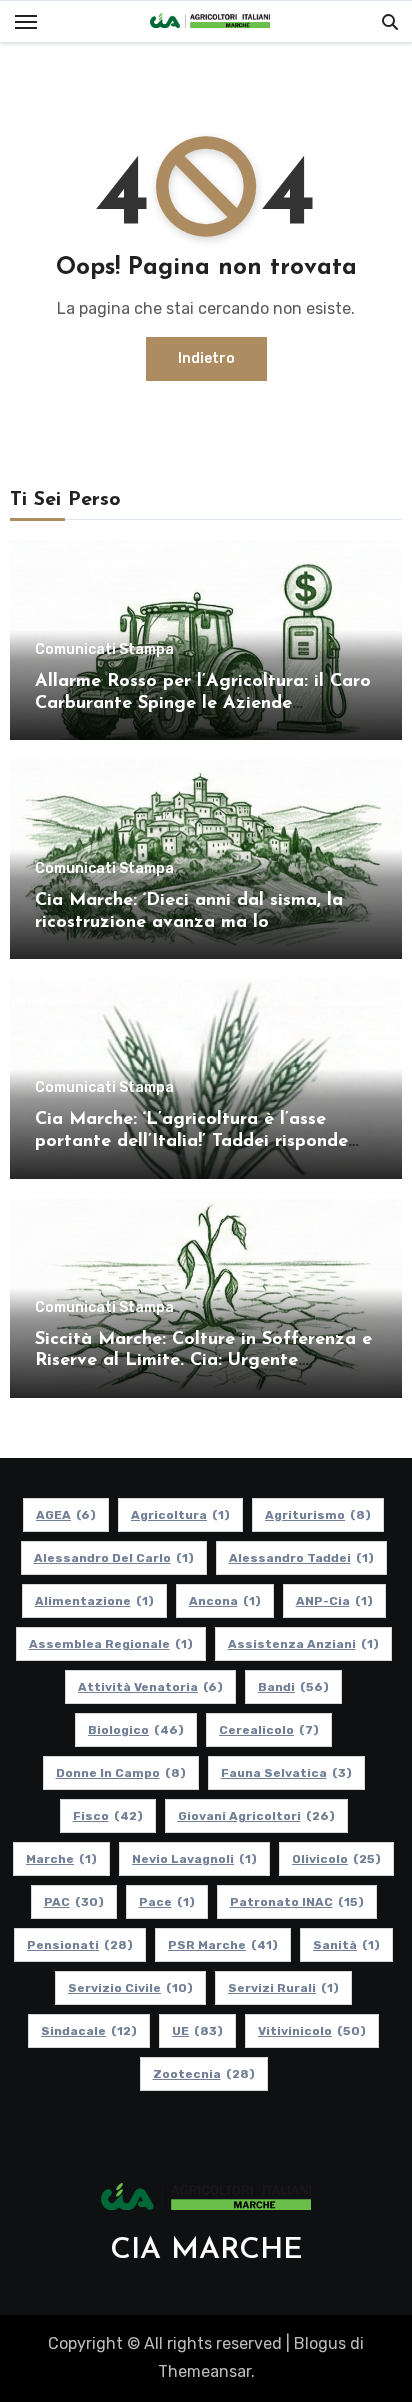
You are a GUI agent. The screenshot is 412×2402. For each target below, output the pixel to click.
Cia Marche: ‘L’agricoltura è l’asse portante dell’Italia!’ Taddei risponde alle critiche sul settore (191, 1141)
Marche (61, 1859)
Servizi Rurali (283, 1988)
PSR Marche (223, 1945)
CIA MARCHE (206, 2250)
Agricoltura (180, 1515)
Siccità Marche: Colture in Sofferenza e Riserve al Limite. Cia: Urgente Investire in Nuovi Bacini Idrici (203, 1361)
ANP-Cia (334, 1601)
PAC (74, 1902)
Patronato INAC (297, 1902)
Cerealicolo (269, 1730)
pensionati (80, 1945)
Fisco (108, 1816)
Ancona (225, 1601)
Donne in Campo (121, 1773)
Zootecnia (204, 2074)
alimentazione (94, 1601)
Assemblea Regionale (111, 1644)
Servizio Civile (130, 1988)
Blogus (320, 2343)
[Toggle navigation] (26, 22)
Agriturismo (318, 1515)
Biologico (136, 1730)
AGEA (66, 1515)
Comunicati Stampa (104, 650)
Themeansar (204, 2371)
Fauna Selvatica (286, 1773)
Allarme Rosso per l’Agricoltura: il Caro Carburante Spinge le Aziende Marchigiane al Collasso (203, 703)
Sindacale (89, 2031)
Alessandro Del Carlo (114, 1558)
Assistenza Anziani (303, 1644)
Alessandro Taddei (301, 1558)
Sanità (346, 1945)
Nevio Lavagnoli (194, 1859)
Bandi (293, 1687)
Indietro (206, 358)
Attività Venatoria (150, 1687)
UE (197, 2031)
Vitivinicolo (312, 2031)
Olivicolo (336, 1859)
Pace (167, 1902)
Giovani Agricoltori (256, 1816)
